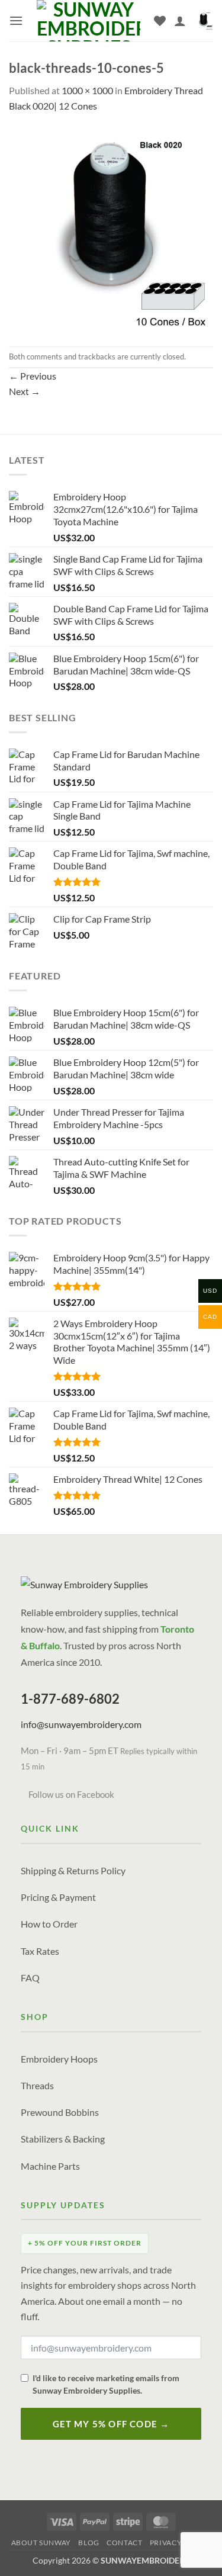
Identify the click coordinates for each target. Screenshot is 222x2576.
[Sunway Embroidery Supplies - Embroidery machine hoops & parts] (89, 21)
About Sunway (41, 2543)
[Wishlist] (160, 21)
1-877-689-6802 (70, 1699)
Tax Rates (40, 1951)
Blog (89, 2543)
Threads (37, 2085)
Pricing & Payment (58, 1897)
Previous (33, 376)
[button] (16, 20)
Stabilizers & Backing (63, 2139)
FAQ (30, 1978)
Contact (124, 2543)
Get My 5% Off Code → (111, 2424)
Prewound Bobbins (60, 2112)
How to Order (49, 1924)
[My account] (180, 21)
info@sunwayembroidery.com (81, 1724)
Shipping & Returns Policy (73, 1870)
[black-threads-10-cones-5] (111, 228)
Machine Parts (50, 2166)
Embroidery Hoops (59, 2059)
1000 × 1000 (87, 90)
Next (25, 391)
